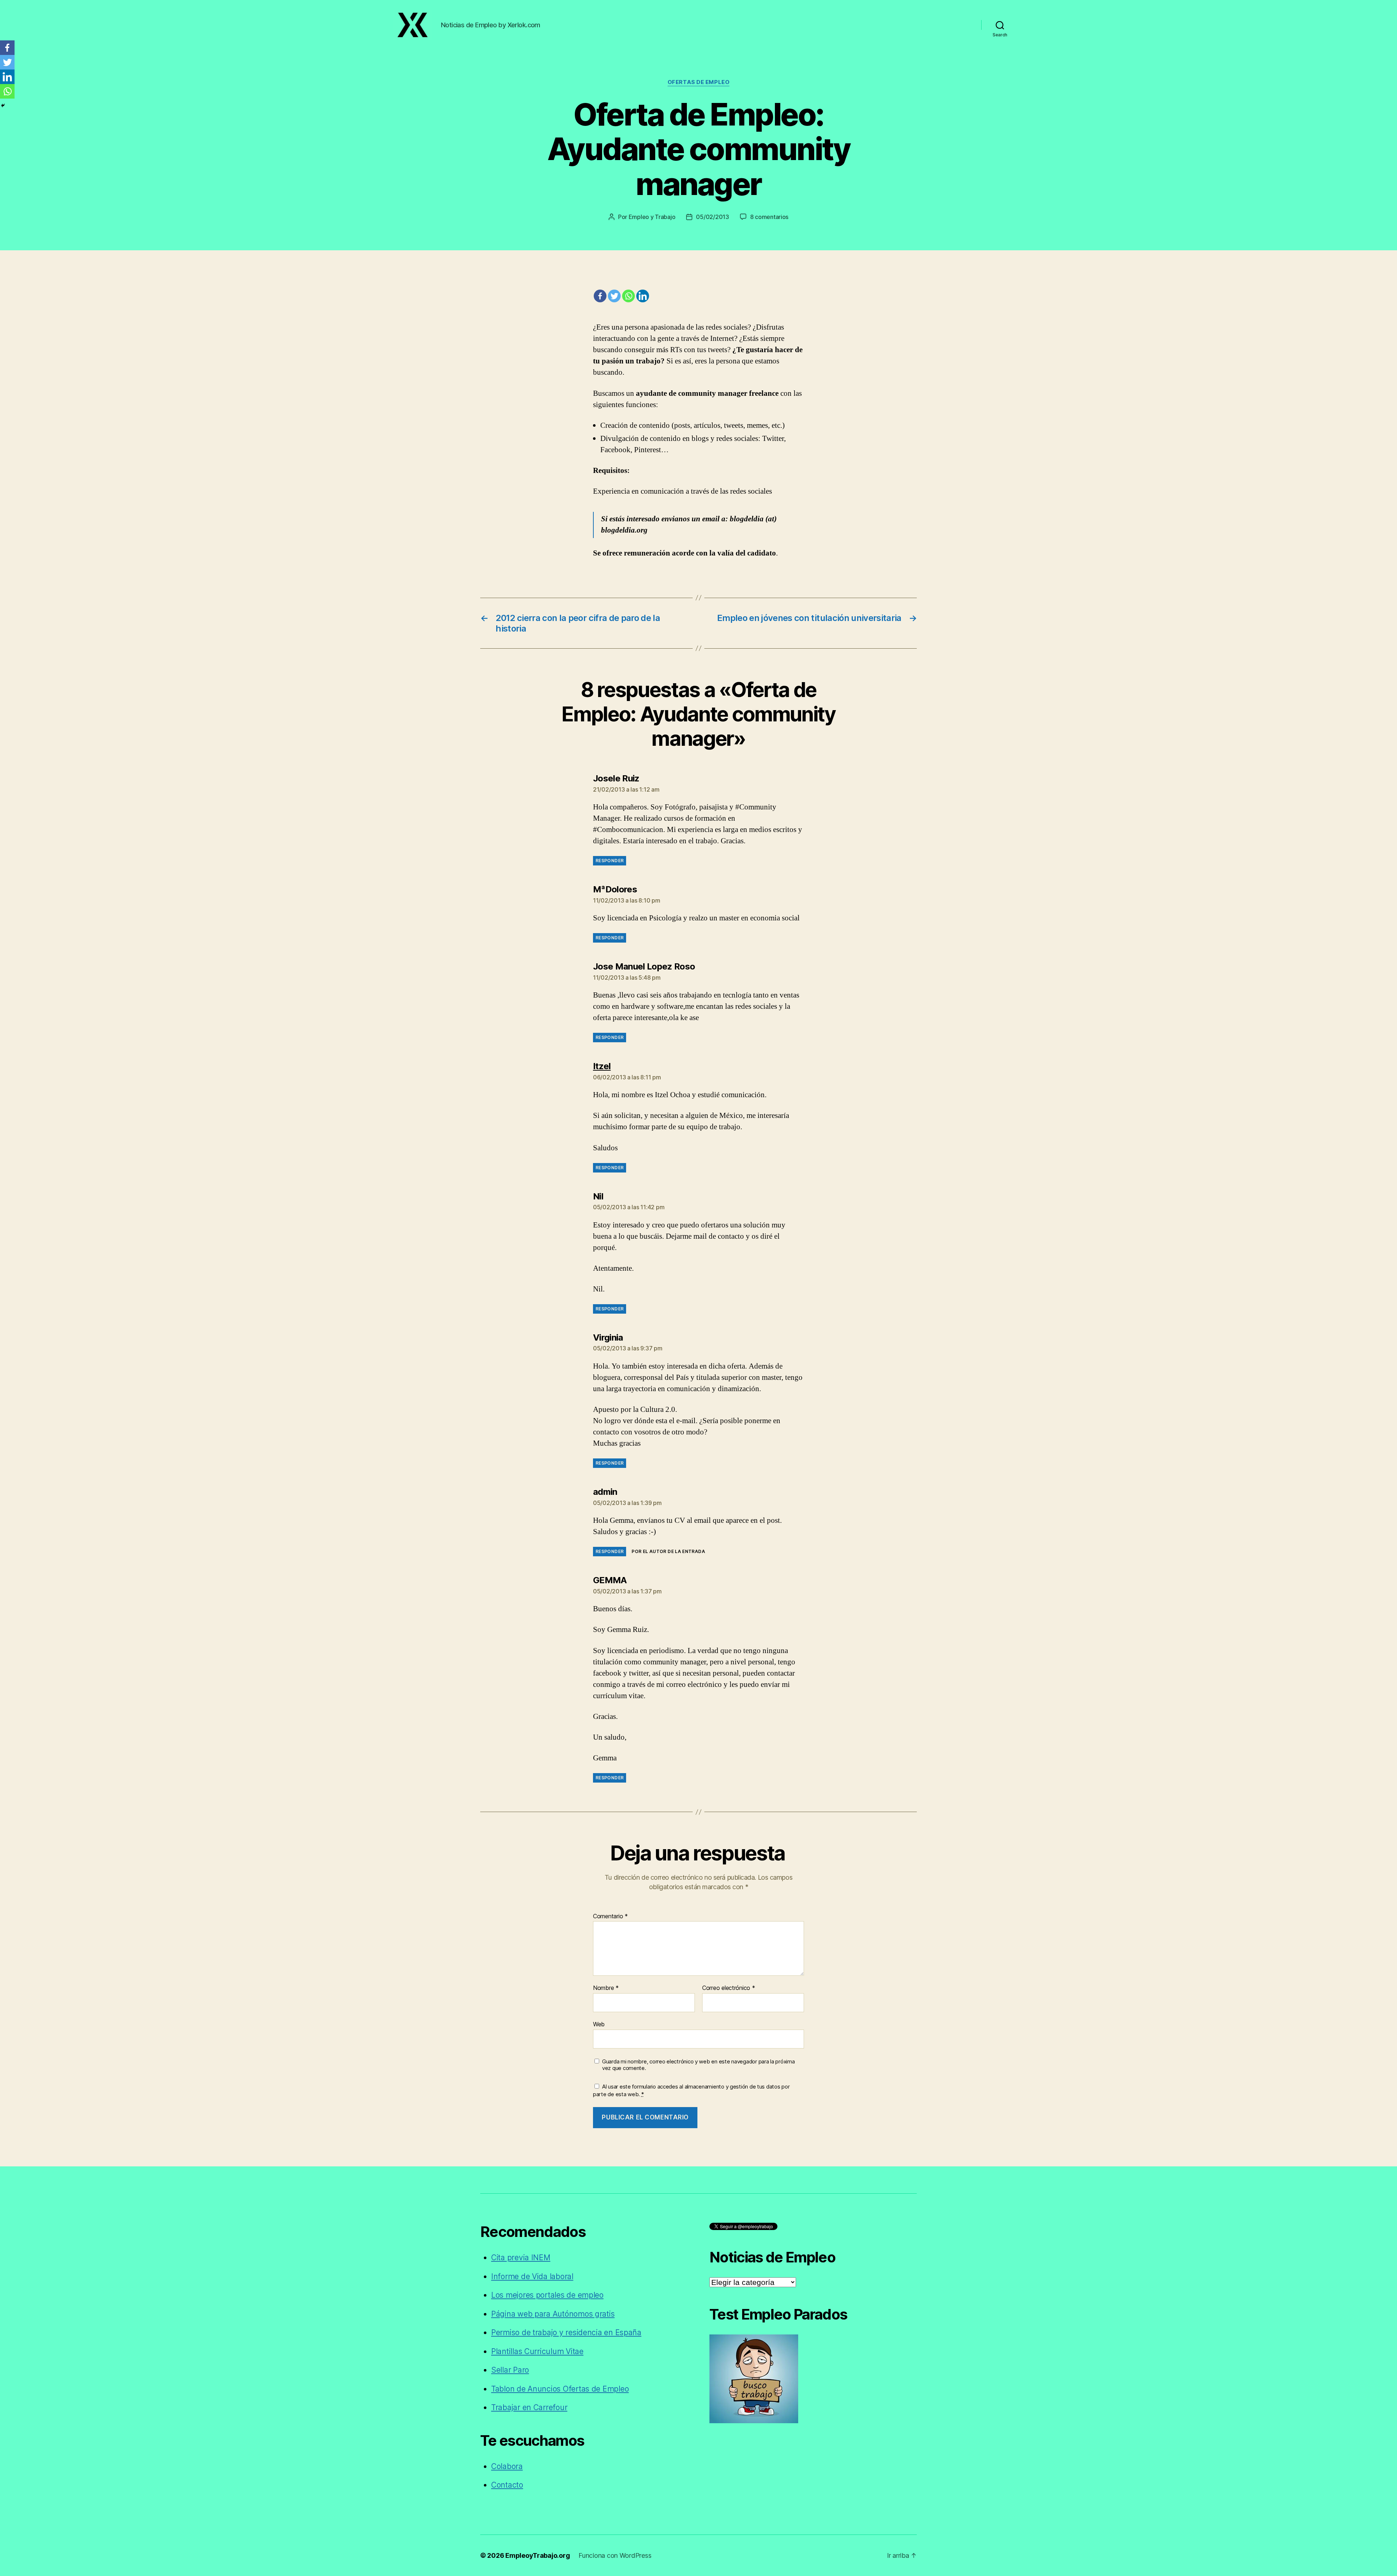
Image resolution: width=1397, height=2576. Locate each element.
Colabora (507, 2466)
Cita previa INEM (521, 2258)
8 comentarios (769, 217)
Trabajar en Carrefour (529, 2407)
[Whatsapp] (628, 296)
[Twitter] (614, 296)
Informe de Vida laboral (532, 2276)
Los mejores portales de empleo (547, 2295)
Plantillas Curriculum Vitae (537, 2351)
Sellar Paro (510, 2370)
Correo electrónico (729, 1988)
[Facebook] (600, 296)
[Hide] (3, 105)
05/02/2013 (712, 217)
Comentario (610, 1916)
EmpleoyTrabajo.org (538, 2555)
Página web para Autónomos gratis (553, 2314)
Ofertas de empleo (698, 82)
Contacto (507, 2485)
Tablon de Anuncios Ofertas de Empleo (560, 2389)
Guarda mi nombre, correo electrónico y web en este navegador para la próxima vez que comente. (698, 2065)
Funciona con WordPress (615, 2555)
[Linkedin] (643, 296)
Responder (610, 861)
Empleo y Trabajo (652, 217)
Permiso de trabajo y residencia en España (566, 2332)
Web (599, 2024)
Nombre (606, 1988)
